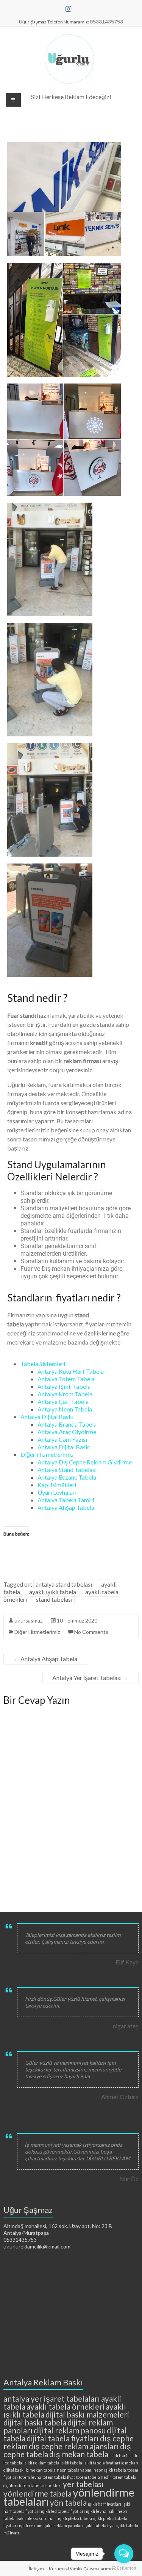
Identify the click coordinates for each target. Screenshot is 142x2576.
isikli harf (118, 2456)
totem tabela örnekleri (40, 2485)
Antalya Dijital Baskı (47, 1417)
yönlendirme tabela (37, 2493)
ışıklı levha (96, 2511)
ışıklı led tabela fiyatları (63, 2511)
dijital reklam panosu (70, 2430)
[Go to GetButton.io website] (124, 2568)
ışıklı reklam (31, 2526)
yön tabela (68, 2502)
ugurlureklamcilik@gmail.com (37, 2246)
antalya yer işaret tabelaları (52, 2398)
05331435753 (20, 2240)
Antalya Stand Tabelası (67, 1470)
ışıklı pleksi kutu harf (37, 2518)
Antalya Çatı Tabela (63, 1401)
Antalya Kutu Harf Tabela (71, 1371)
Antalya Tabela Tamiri (66, 1500)
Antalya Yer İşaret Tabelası (91, 1678)
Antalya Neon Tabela (65, 1409)
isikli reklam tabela (41, 2463)
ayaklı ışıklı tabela (53, 1592)
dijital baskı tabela (35, 2422)
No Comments (91, 1632)
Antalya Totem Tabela (66, 1379)
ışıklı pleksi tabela (75, 2518)
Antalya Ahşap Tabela (66, 1507)
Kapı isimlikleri (57, 1485)
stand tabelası (54, 1599)
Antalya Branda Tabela (67, 1424)
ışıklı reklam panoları (63, 2526)
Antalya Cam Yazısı (62, 1439)
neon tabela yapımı (75, 2470)
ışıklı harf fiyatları (105, 2504)
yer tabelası (83, 2484)
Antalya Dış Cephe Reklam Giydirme (85, 1462)
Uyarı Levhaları (57, 1492)
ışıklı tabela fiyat (100, 2526)
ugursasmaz (28, 1620)
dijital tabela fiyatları (63, 2438)
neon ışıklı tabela (110, 2470)
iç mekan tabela (41, 2470)
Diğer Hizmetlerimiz (47, 1454)
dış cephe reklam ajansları (74, 2446)
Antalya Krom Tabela (65, 1394)
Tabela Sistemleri (43, 1364)
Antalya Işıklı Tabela (64, 1386)
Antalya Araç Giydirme (67, 1432)
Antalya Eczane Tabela (67, 1477)
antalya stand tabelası (64, 1584)
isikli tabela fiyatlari (102, 2463)
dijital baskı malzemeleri (87, 2414)
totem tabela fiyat (59, 2477)
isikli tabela (71, 2463)
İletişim (36, 2569)
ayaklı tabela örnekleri (66, 2406)
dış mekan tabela (79, 2454)
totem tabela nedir (94, 2477)
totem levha (30, 2477)
